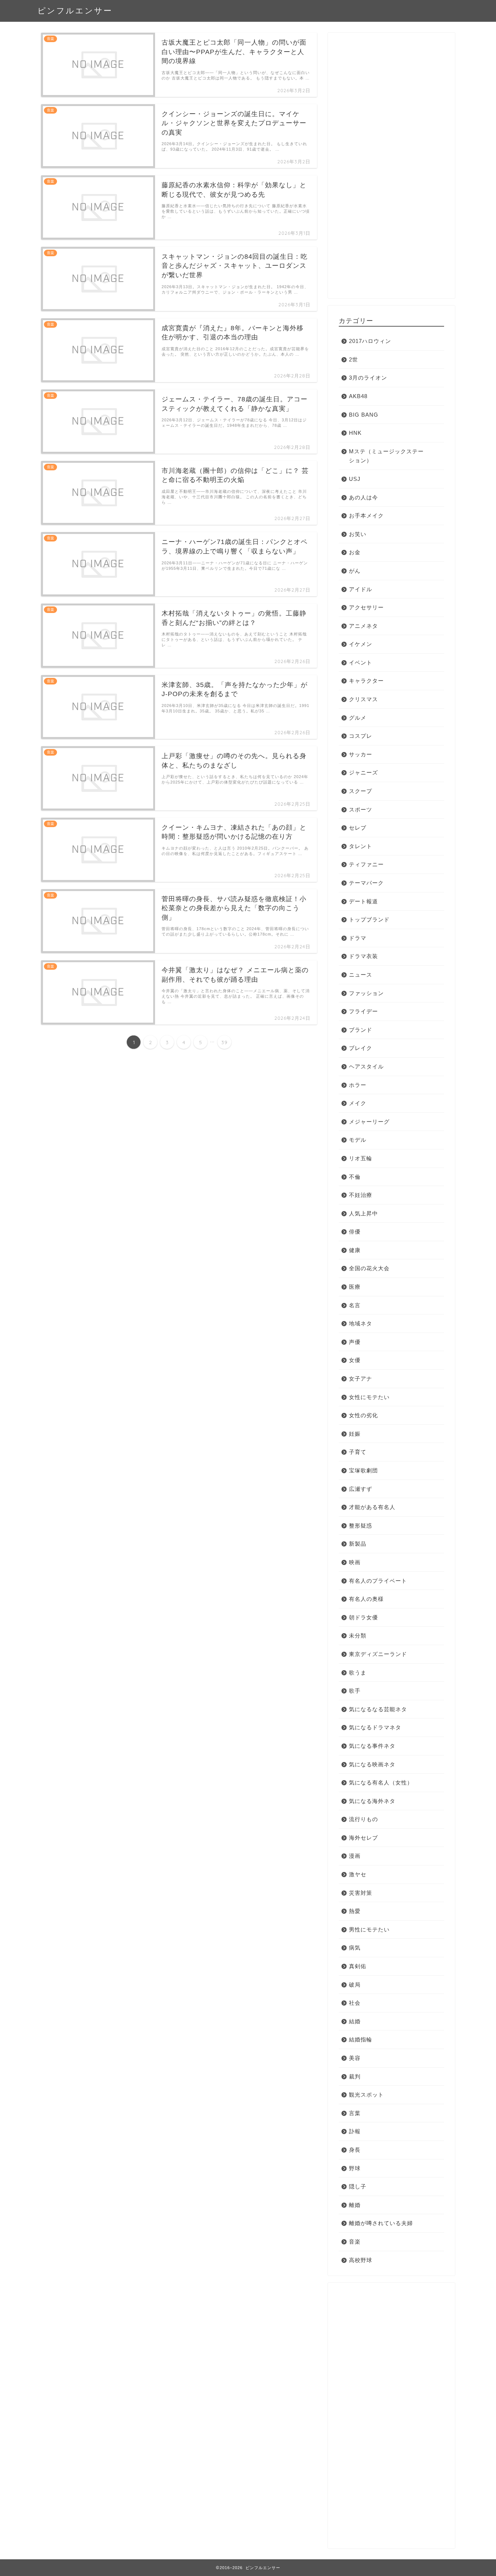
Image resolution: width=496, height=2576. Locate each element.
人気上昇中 (363, 1213)
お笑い (358, 534)
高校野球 (361, 2260)
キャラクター (366, 681)
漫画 (355, 1856)
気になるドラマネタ (375, 1727)
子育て (358, 1452)
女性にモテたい (369, 1397)
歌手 (355, 1691)
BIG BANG (364, 415)
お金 (355, 552)
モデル (358, 1140)
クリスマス (363, 699)
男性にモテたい (369, 1929)
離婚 (355, 2205)
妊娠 (355, 1434)
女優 (355, 1360)
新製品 (358, 1544)
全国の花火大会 (369, 1268)
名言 (355, 1305)
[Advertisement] (391, 168)
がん (355, 571)
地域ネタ (361, 1323)
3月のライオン (368, 378)
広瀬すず (361, 1489)
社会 (355, 2003)
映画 (355, 1562)
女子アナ (361, 1379)
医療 (355, 1287)
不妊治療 (361, 1195)
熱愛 (355, 1911)
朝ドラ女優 (363, 1617)
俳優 (355, 1232)
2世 (353, 359)
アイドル (361, 589)
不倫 (355, 1177)
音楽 (355, 2242)
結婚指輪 (361, 2039)
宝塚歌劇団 (363, 1470)
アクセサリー (366, 607)
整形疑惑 (361, 1526)
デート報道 (363, 901)
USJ (355, 479)
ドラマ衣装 (363, 956)
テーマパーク (366, 883)
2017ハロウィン (370, 341)
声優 (355, 1342)
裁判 (355, 2076)
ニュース (361, 975)
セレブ (358, 828)
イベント (361, 663)
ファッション (366, 993)
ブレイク (361, 1048)
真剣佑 (358, 1966)
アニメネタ (363, 626)
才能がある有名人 (372, 1507)
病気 (355, 1948)
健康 (355, 1250)
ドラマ (358, 938)
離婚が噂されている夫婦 (381, 2223)
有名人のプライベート (378, 1581)
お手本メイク (366, 516)
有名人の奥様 (366, 1599)
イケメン (361, 644)
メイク (358, 1103)
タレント (361, 846)
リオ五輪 (361, 1158)
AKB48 (358, 396)
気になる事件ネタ (372, 1746)
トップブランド (369, 919)
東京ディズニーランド (378, 1654)
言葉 (355, 2113)
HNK (355, 433)
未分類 (358, 1635)
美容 (355, 2058)
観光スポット (366, 2095)
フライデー (363, 1011)
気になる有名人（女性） (381, 1782)
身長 (355, 2150)
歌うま (358, 1673)
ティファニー (366, 864)
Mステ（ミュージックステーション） (386, 456)
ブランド (361, 1030)
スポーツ (361, 809)
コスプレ (361, 736)
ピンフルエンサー (75, 10)
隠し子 (358, 2186)
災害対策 (361, 1893)
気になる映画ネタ (372, 1764)
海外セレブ (363, 1838)
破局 (355, 1985)
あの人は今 (363, 497)
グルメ (358, 718)
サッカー (361, 754)
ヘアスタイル (366, 1066)
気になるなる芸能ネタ (378, 1709)
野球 (355, 2168)
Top (479, 2559)
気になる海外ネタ (372, 1801)
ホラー (358, 1085)
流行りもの (363, 1819)
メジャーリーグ (369, 1122)
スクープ (361, 791)
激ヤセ (358, 1874)
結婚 (355, 2021)
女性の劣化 (363, 1415)
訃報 (355, 2131)
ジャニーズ (363, 772)
